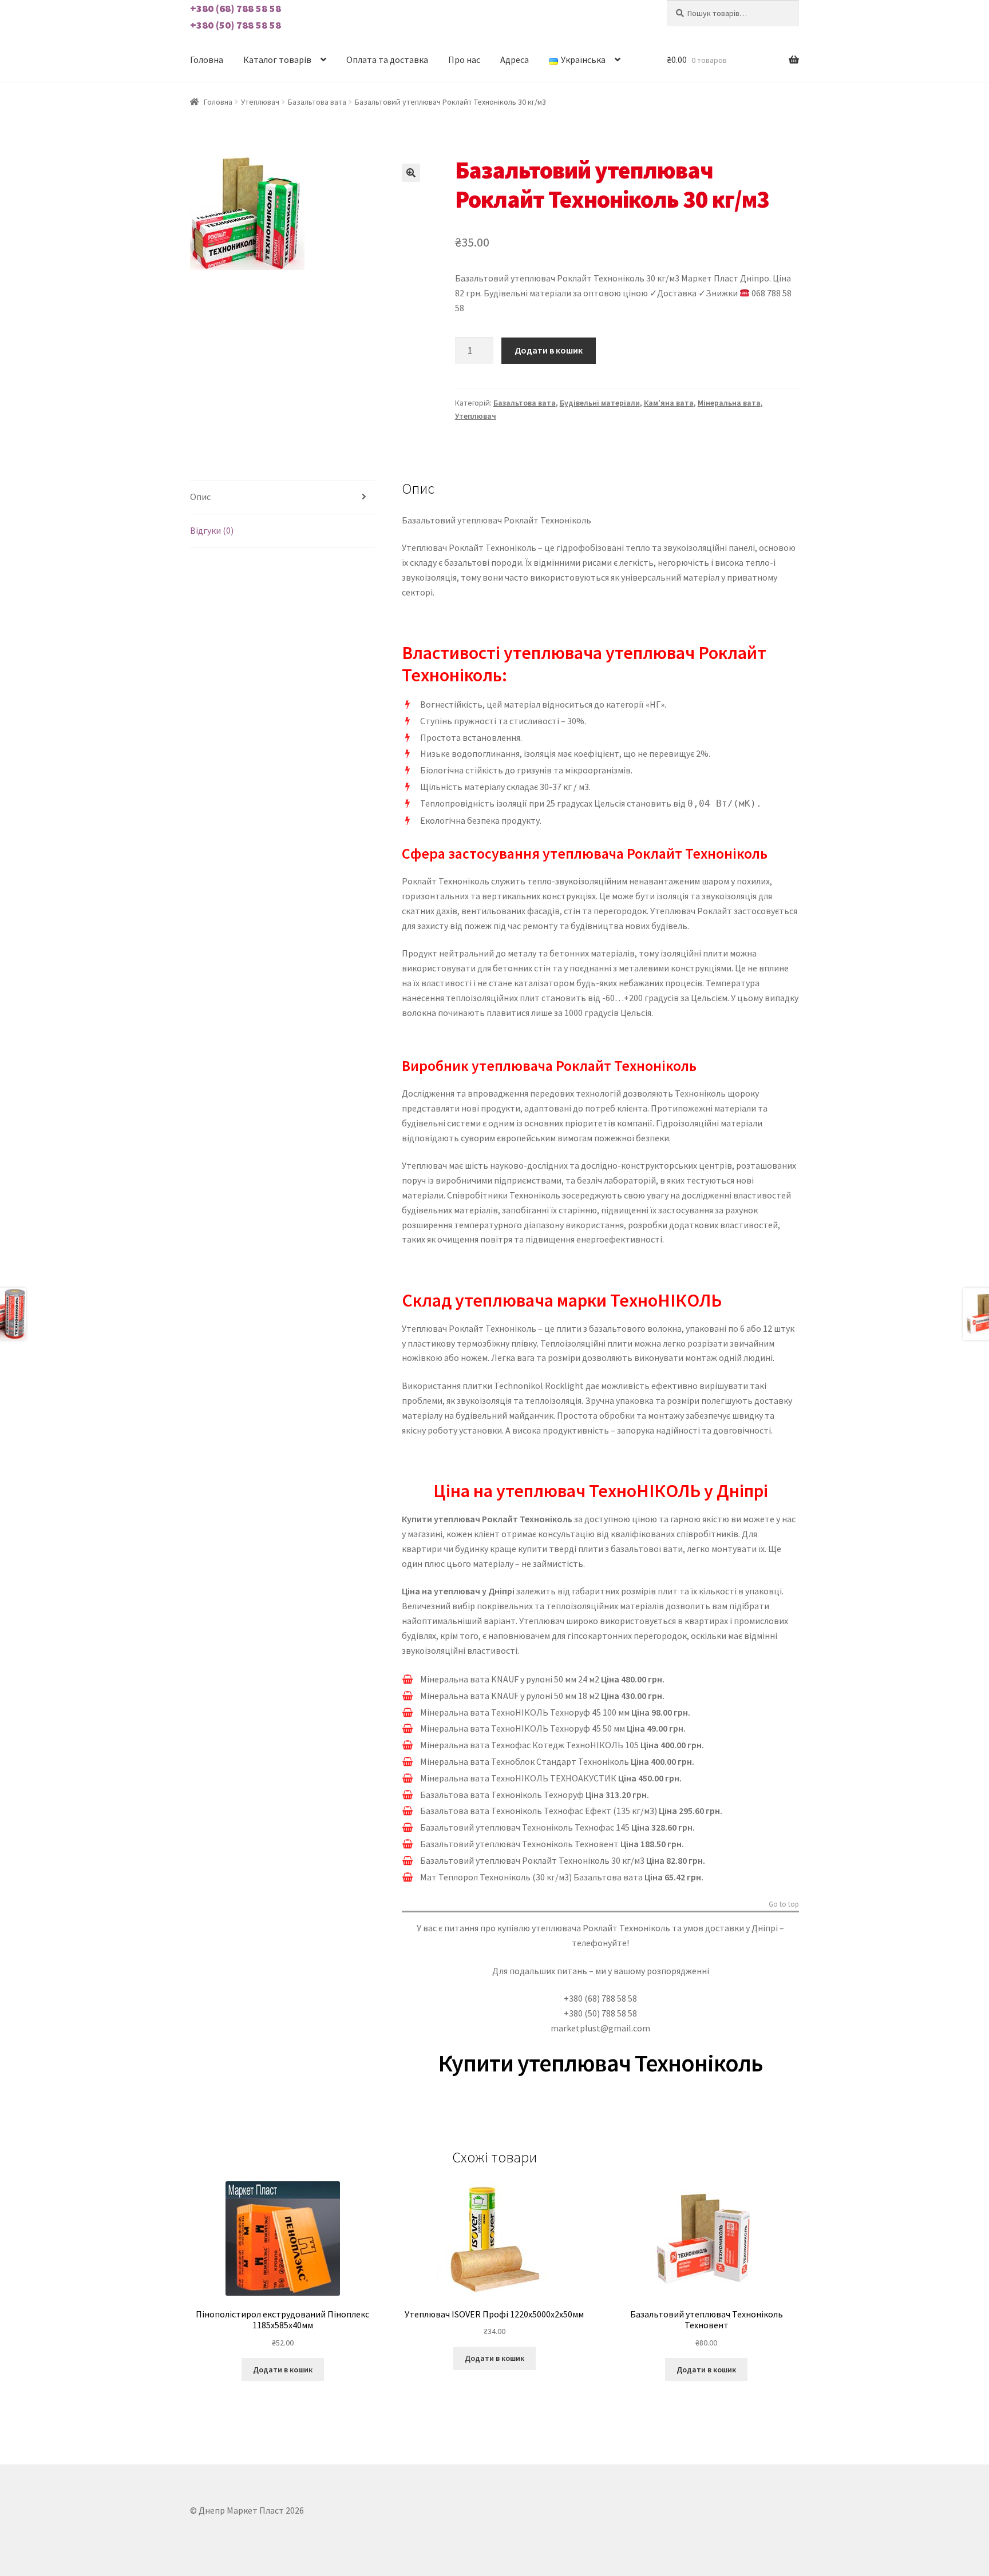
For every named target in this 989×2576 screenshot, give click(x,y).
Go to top (784, 1904)
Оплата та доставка (387, 59)
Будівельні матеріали (600, 403)
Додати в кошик (549, 350)
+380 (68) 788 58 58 (236, 8)
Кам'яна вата (669, 403)
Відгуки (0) (212, 530)
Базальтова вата (317, 102)
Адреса (515, 59)
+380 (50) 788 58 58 (236, 25)
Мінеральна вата (729, 403)
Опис (200, 497)
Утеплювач (260, 102)
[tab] (283, 497)
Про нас (464, 59)
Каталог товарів (277, 59)
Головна (207, 59)
